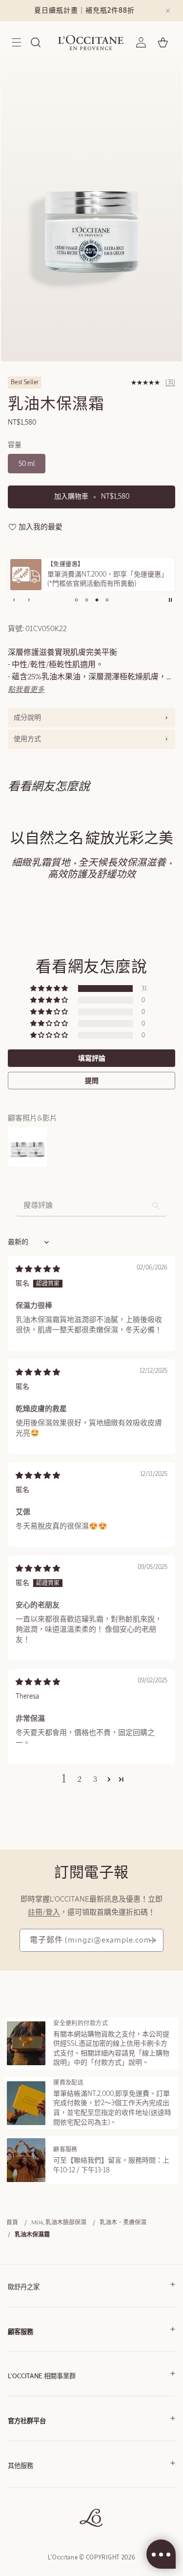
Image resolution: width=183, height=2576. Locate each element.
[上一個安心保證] (14, 600)
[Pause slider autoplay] (170, 600)
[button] (17, 42)
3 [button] (95, 1780)
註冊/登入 (44, 1913)
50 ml (27, 464)
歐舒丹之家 (24, 2287)
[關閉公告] (168, 11)
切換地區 (20, 2531)
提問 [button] (92, 1081)
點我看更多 (26, 690)
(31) (170, 382)
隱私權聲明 (22, 2502)
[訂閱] (152, 1940)
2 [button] (80, 1780)
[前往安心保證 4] (107, 600)
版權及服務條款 (28, 2488)
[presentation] (91, 718)
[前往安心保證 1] (76, 600)
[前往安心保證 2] (86, 600)
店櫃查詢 (20, 2517)
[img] (38, 1269)
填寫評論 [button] (92, 1058)
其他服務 (20, 2466)
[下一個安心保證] (29, 600)
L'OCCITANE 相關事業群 (42, 2377)
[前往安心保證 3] (97, 600)
